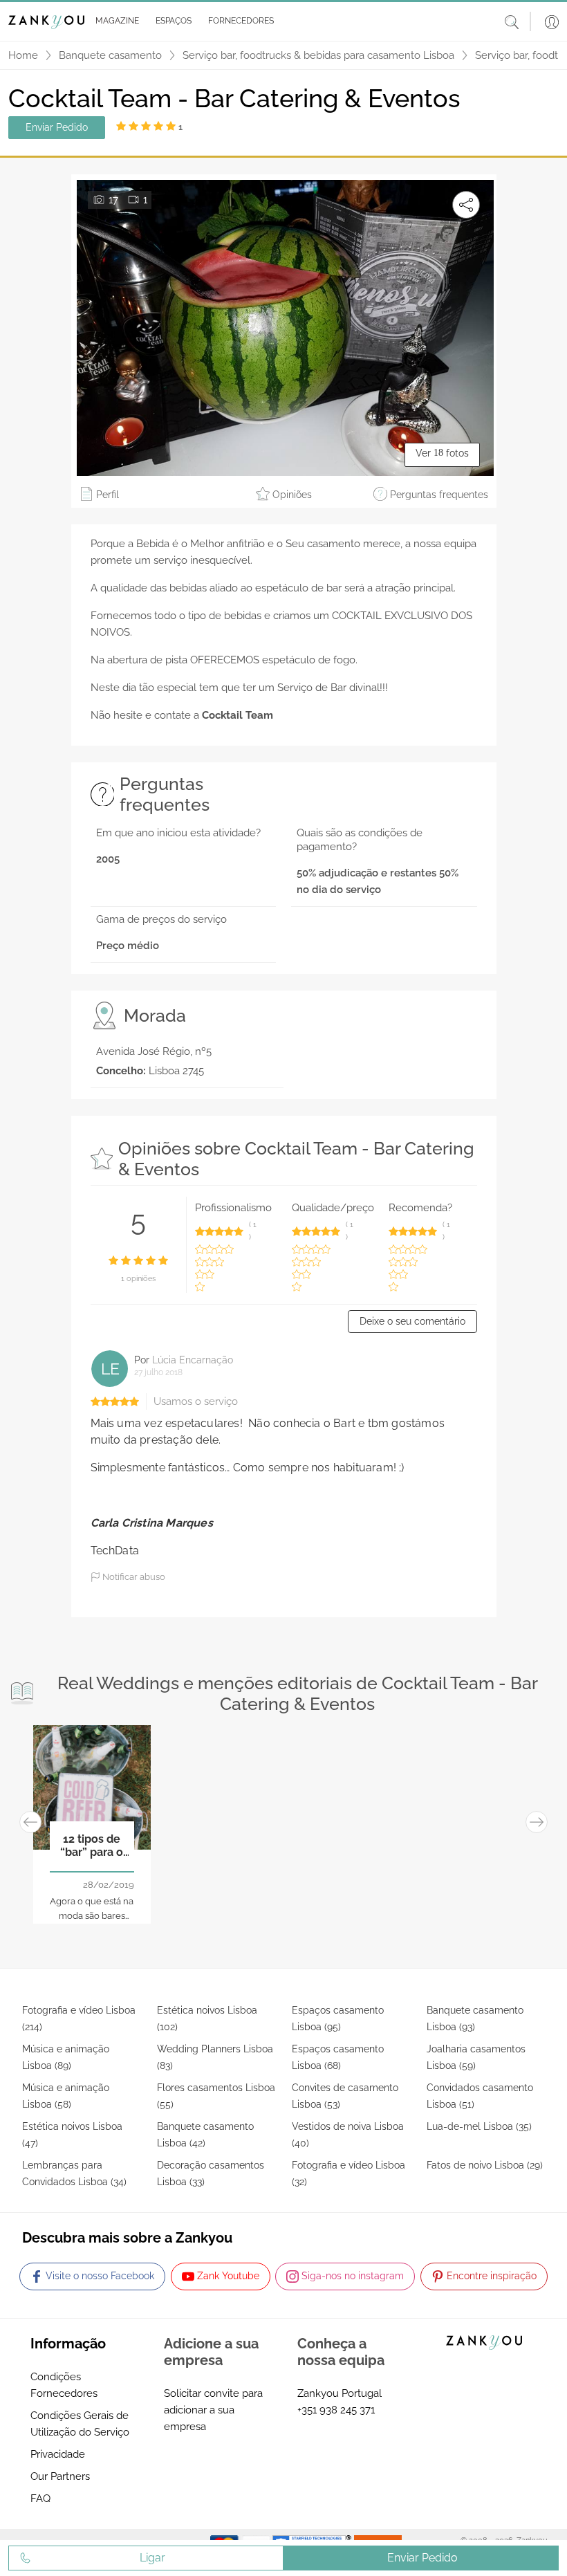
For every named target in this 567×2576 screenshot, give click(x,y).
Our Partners (60, 2476)
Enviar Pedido (57, 127)
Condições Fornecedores (64, 2385)
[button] (114, 21)
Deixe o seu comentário (412, 1321)
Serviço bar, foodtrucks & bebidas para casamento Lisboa (318, 55)
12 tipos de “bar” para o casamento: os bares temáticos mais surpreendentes (92, 1846)
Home (23, 55)
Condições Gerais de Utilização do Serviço (80, 2424)
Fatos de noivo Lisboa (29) (485, 2165)
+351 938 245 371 (336, 2410)
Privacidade (58, 2454)
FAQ (40, 2499)
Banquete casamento (110, 55)
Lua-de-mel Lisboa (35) (479, 2126)
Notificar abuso (133, 1577)
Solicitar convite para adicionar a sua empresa (213, 2410)
